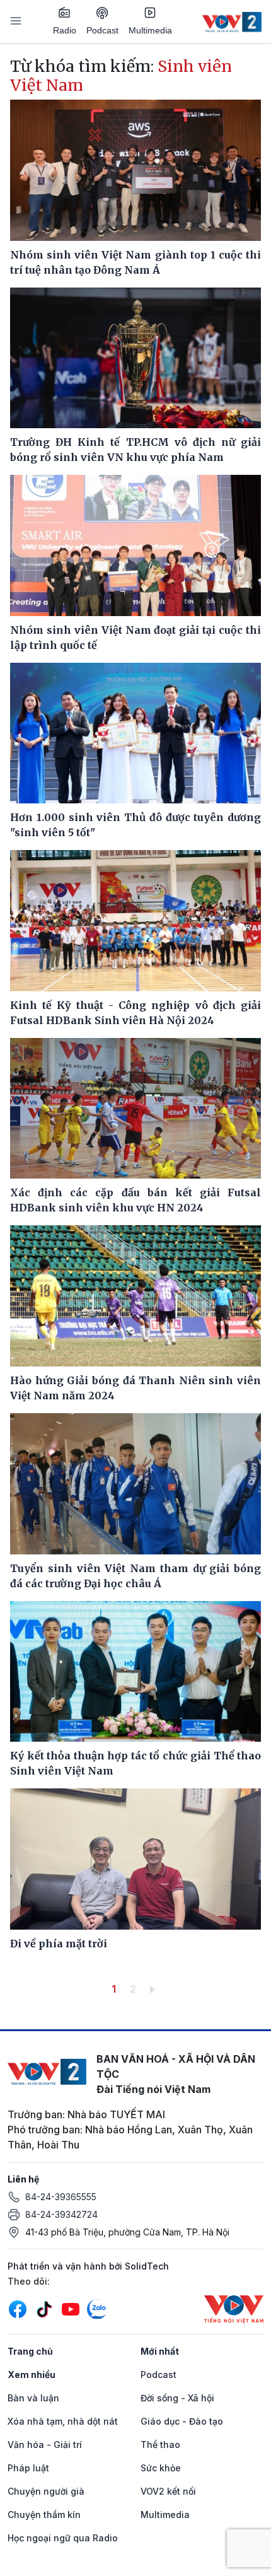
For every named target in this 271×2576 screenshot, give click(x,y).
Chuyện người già (46, 2491)
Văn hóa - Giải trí (45, 2445)
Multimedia (150, 30)
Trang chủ (30, 2351)
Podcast (102, 30)
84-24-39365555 (61, 2197)
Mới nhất (160, 2351)
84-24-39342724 (61, 2214)
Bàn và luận (33, 2398)
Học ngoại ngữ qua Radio (63, 2538)
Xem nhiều (32, 2375)
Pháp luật (28, 2468)
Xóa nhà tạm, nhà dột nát (63, 2421)
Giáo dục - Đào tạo (182, 2421)
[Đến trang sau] (155, 1989)
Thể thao (160, 2445)
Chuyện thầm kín (44, 2515)
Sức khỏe (161, 2468)
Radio (65, 30)
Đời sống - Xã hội (177, 2398)
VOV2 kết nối (168, 2491)
